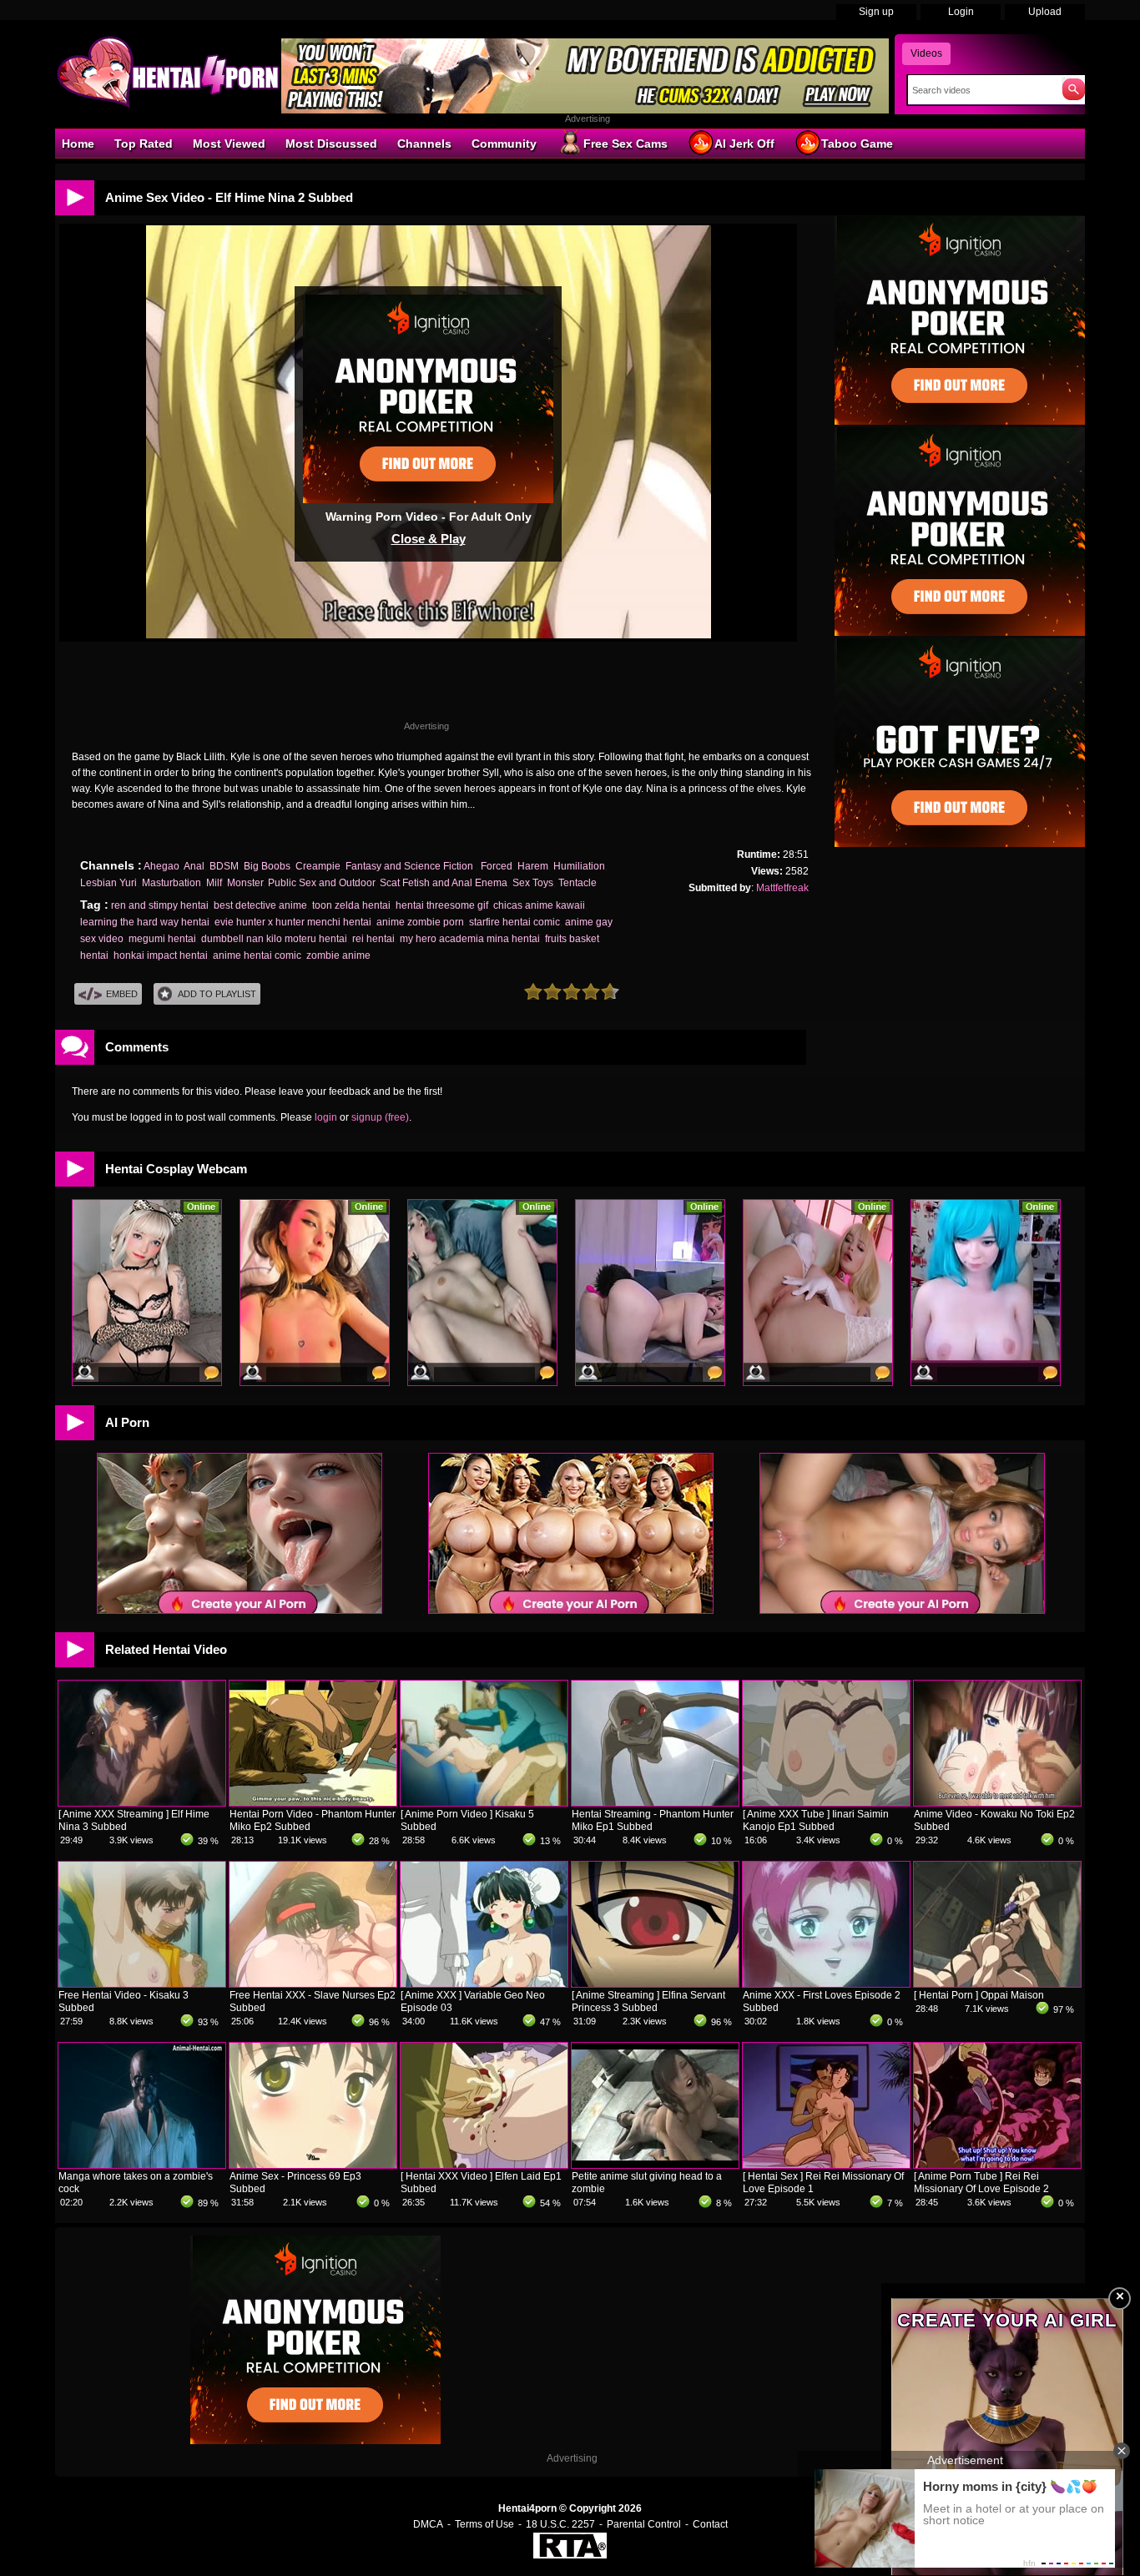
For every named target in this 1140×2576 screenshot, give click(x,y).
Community (504, 144)
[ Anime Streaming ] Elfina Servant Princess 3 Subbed (648, 2001)
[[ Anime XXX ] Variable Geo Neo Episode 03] (484, 1984)
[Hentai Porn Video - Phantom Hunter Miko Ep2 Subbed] (313, 1802)
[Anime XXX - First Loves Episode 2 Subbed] (826, 1984)
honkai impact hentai (161, 955)
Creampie (318, 866)
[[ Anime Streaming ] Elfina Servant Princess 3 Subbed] (655, 1984)
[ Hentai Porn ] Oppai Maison (979, 1995)
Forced (497, 866)
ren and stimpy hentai (160, 905)
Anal (194, 866)
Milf (214, 883)
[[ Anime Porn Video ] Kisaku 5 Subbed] (484, 1802)
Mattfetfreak (782, 888)
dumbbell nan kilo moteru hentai (274, 939)
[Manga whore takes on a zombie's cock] (142, 2165)
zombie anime (338, 955)
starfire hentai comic (515, 922)
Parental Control (644, 2524)
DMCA (428, 2524)
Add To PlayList (217, 994)
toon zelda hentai (351, 905)
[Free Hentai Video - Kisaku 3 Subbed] (142, 1984)
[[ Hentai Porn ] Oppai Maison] (997, 1984)
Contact (710, 2524)
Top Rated (144, 144)
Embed (122, 994)
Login (961, 12)
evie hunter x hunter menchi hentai (293, 922)
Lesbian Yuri (108, 883)
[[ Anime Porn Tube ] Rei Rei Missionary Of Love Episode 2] (997, 2165)
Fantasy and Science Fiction (411, 866)
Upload (1045, 12)
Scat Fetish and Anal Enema (444, 883)
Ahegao (161, 866)
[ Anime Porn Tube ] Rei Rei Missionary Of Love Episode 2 (981, 2183)
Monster (245, 883)
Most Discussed (331, 144)
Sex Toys (533, 883)
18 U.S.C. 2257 (560, 2524)
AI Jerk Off (744, 144)
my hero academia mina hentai (470, 939)
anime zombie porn (420, 922)
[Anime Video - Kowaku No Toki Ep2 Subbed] (997, 1802)
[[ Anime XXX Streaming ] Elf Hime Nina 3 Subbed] (142, 1802)
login (326, 1117)
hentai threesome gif (442, 905)
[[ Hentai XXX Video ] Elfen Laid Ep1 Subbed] (484, 2165)
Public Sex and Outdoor (321, 883)
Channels (424, 144)
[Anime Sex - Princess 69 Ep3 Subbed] (313, 2165)
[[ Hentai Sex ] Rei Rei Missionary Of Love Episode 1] (826, 2165)
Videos (926, 53)
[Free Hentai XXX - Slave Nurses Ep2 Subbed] (313, 1984)
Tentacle (578, 883)
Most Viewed (229, 144)
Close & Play (429, 539)
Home (78, 144)
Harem (533, 866)
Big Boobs (267, 866)
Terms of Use (484, 2524)
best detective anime (260, 905)
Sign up (876, 12)
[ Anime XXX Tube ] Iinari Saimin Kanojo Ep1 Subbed (816, 1820)
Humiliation (579, 866)
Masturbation (172, 883)
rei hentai (373, 939)
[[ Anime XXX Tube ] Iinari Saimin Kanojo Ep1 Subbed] (826, 1802)
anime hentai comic (257, 955)
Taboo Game (857, 144)
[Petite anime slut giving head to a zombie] (655, 2165)
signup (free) (380, 1117)
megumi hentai (162, 939)
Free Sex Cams (625, 144)
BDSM (224, 866)
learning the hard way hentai (145, 922)
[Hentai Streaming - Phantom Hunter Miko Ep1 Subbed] (655, 1802)
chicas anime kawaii (539, 905)
